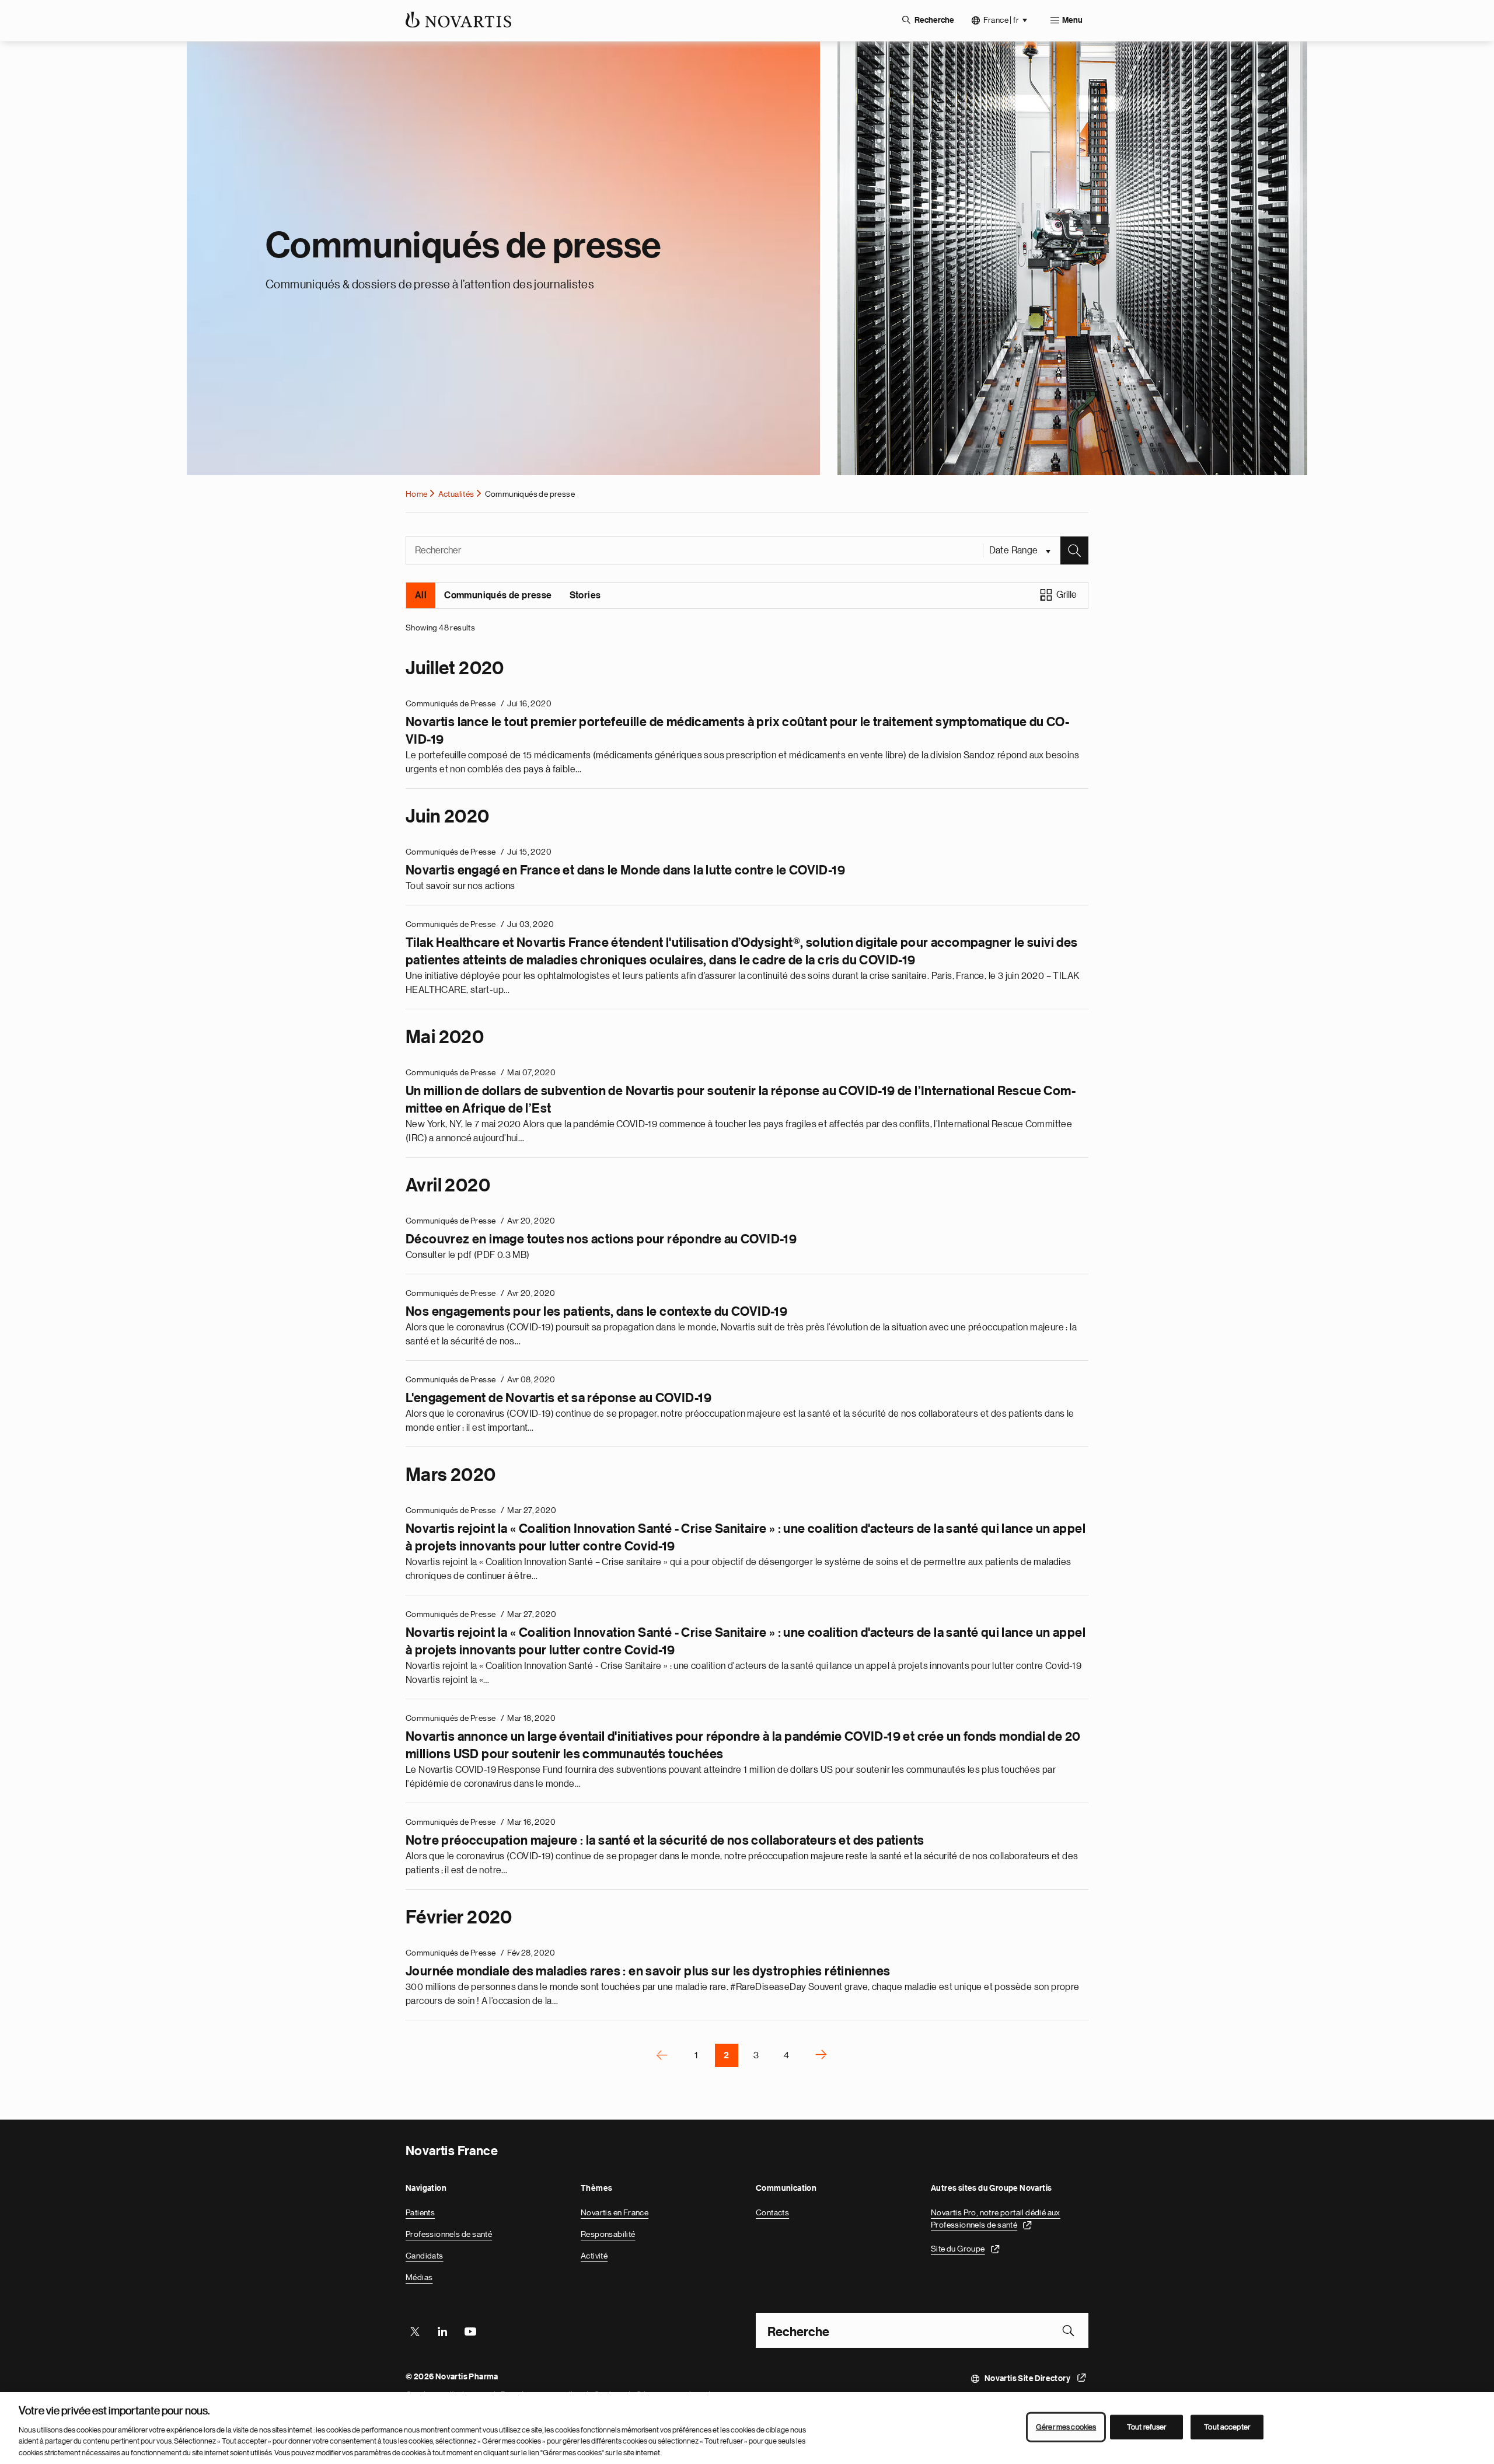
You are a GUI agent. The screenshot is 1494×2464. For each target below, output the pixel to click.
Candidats (425, 2256)
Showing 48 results (440, 628)
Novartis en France (615, 2212)
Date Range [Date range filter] (1015, 550)
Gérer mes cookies (1066, 2427)
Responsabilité (608, 2234)
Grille (1067, 595)
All (421, 595)
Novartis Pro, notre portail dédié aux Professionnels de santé (996, 2219)
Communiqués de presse (498, 595)
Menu (1072, 20)
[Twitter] (415, 2330)
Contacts (772, 2212)
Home (417, 494)
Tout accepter (1227, 2427)
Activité (594, 2256)
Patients (420, 2212)
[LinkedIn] (442, 2330)
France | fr (1001, 20)
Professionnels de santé (449, 2234)
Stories (585, 595)
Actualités (456, 494)
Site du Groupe (958, 2249)
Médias (419, 2277)
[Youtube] (470, 2330)
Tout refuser (1147, 2427)
